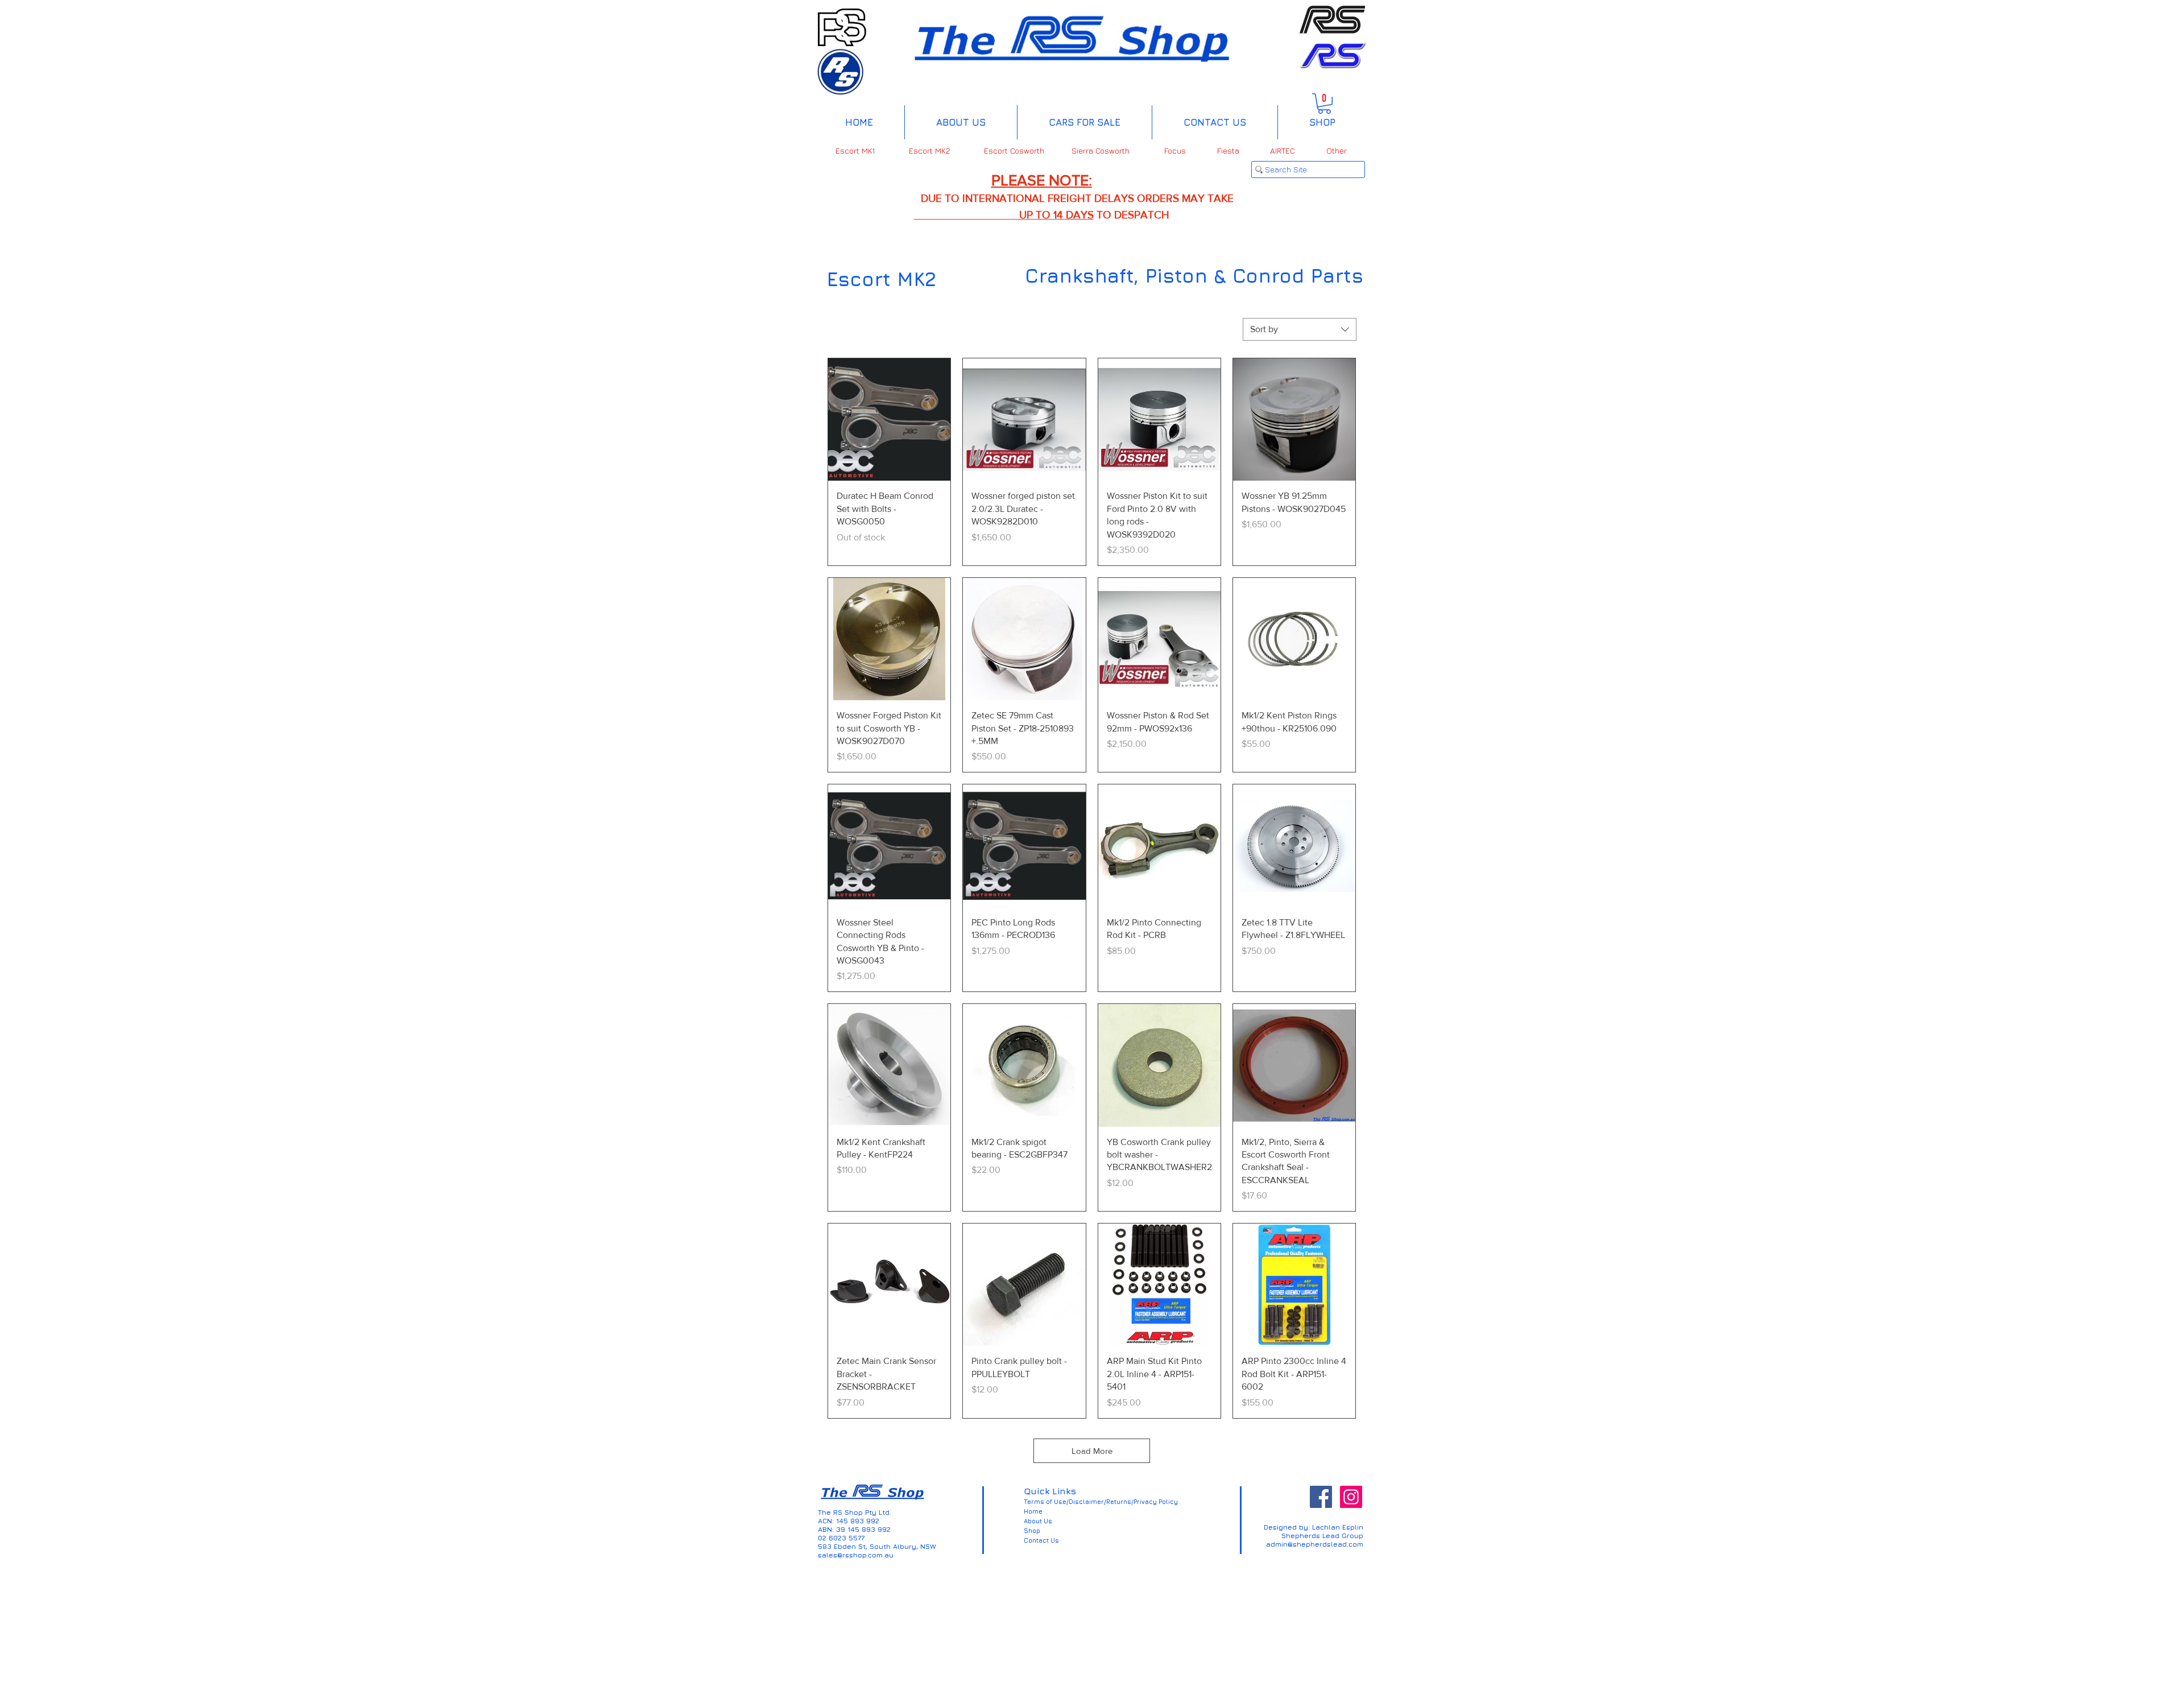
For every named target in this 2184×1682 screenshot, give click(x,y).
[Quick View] (889, 420)
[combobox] (1300, 329)
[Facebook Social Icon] (1321, 1497)
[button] (1324, 104)
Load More (1092, 1451)
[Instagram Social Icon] (1351, 1497)
